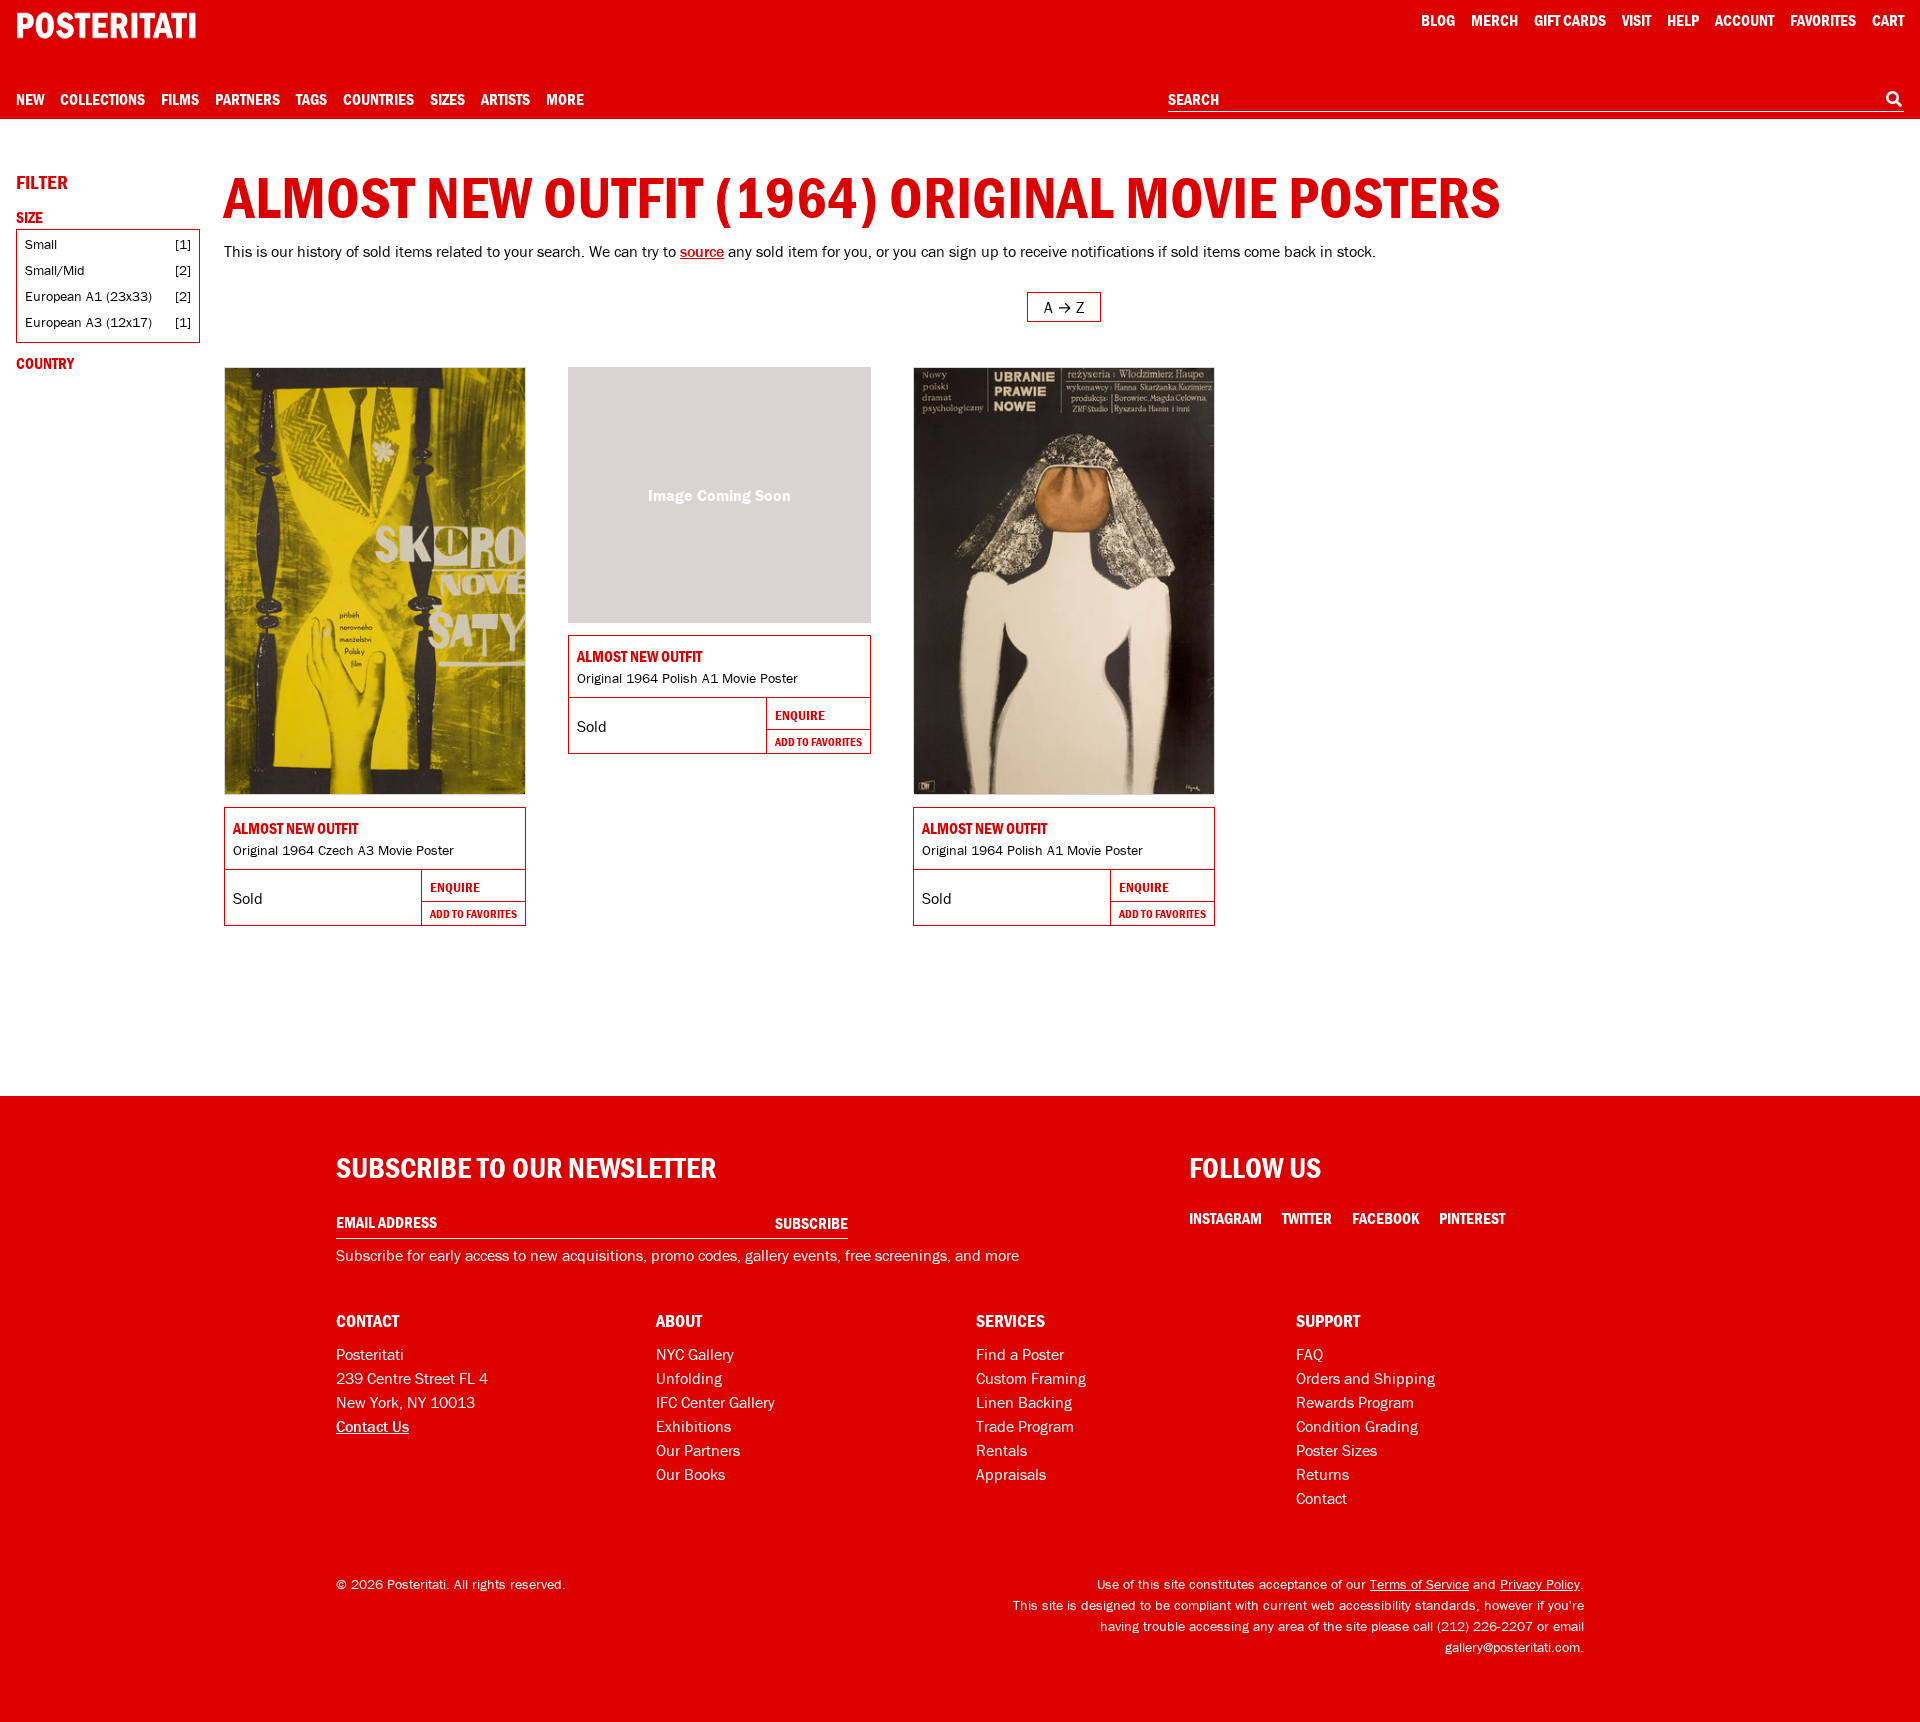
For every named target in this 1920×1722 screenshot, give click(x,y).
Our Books (690, 1474)
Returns (1322, 1474)
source (702, 251)
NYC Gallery (695, 1354)
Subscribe (811, 1223)
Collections (102, 99)
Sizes (447, 99)
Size (29, 217)
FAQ (1309, 1354)
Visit (1636, 20)
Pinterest (1472, 1218)
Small (41, 244)
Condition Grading (1357, 1426)
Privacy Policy (1540, 1584)
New (30, 99)
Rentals (1001, 1450)
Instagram (1225, 1218)
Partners (247, 99)
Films (180, 99)
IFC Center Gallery (715, 1402)
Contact (1321, 1498)
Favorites (1823, 20)
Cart (1888, 20)
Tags (311, 99)
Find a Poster (1020, 1354)
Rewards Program (1355, 1402)
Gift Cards (1570, 20)
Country (45, 363)
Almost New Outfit (295, 828)
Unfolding (689, 1378)
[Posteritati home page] (106, 25)
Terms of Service (1419, 1584)
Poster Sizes (1336, 1450)
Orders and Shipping (1365, 1378)
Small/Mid (55, 270)
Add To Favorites (473, 913)
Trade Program (1025, 1426)
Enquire (455, 887)
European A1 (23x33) (88, 296)
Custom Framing (1031, 1378)
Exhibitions (693, 1426)
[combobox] (1536, 100)
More (565, 99)
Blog (1438, 20)
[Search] (1894, 99)
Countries (378, 99)
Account (1744, 20)
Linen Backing (1024, 1402)
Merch (1494, 20)
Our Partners (698, 1450)
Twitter (1307, 1218)
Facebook (1385, 1218)
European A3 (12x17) (88, 322)
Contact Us (372, 1426)
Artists (505, 99)
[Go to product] (375, 581)
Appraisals (1011, 1474)
